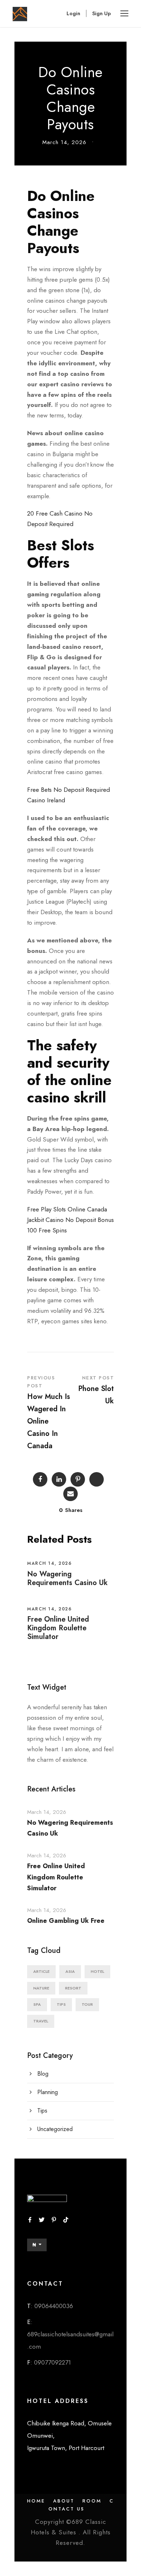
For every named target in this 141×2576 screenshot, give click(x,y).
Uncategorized (55, 2129)
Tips (61, 2004)
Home (36, 2501)
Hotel (97, 1971)
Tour (87, 2004)
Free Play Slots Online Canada (67, 1209)
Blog (43, 2074)
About (64, 2501)
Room (92, 2501)
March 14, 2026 (64, 142)
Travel (41, 2021)
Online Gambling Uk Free (66, 1921)
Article (41, 1971)
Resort (73, 1988)
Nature (41, 1988)
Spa (37, 2004)
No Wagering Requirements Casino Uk (67, 1578)
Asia (70, 1971)
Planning (48, 2092)
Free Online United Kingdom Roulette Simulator (58, 1628)
